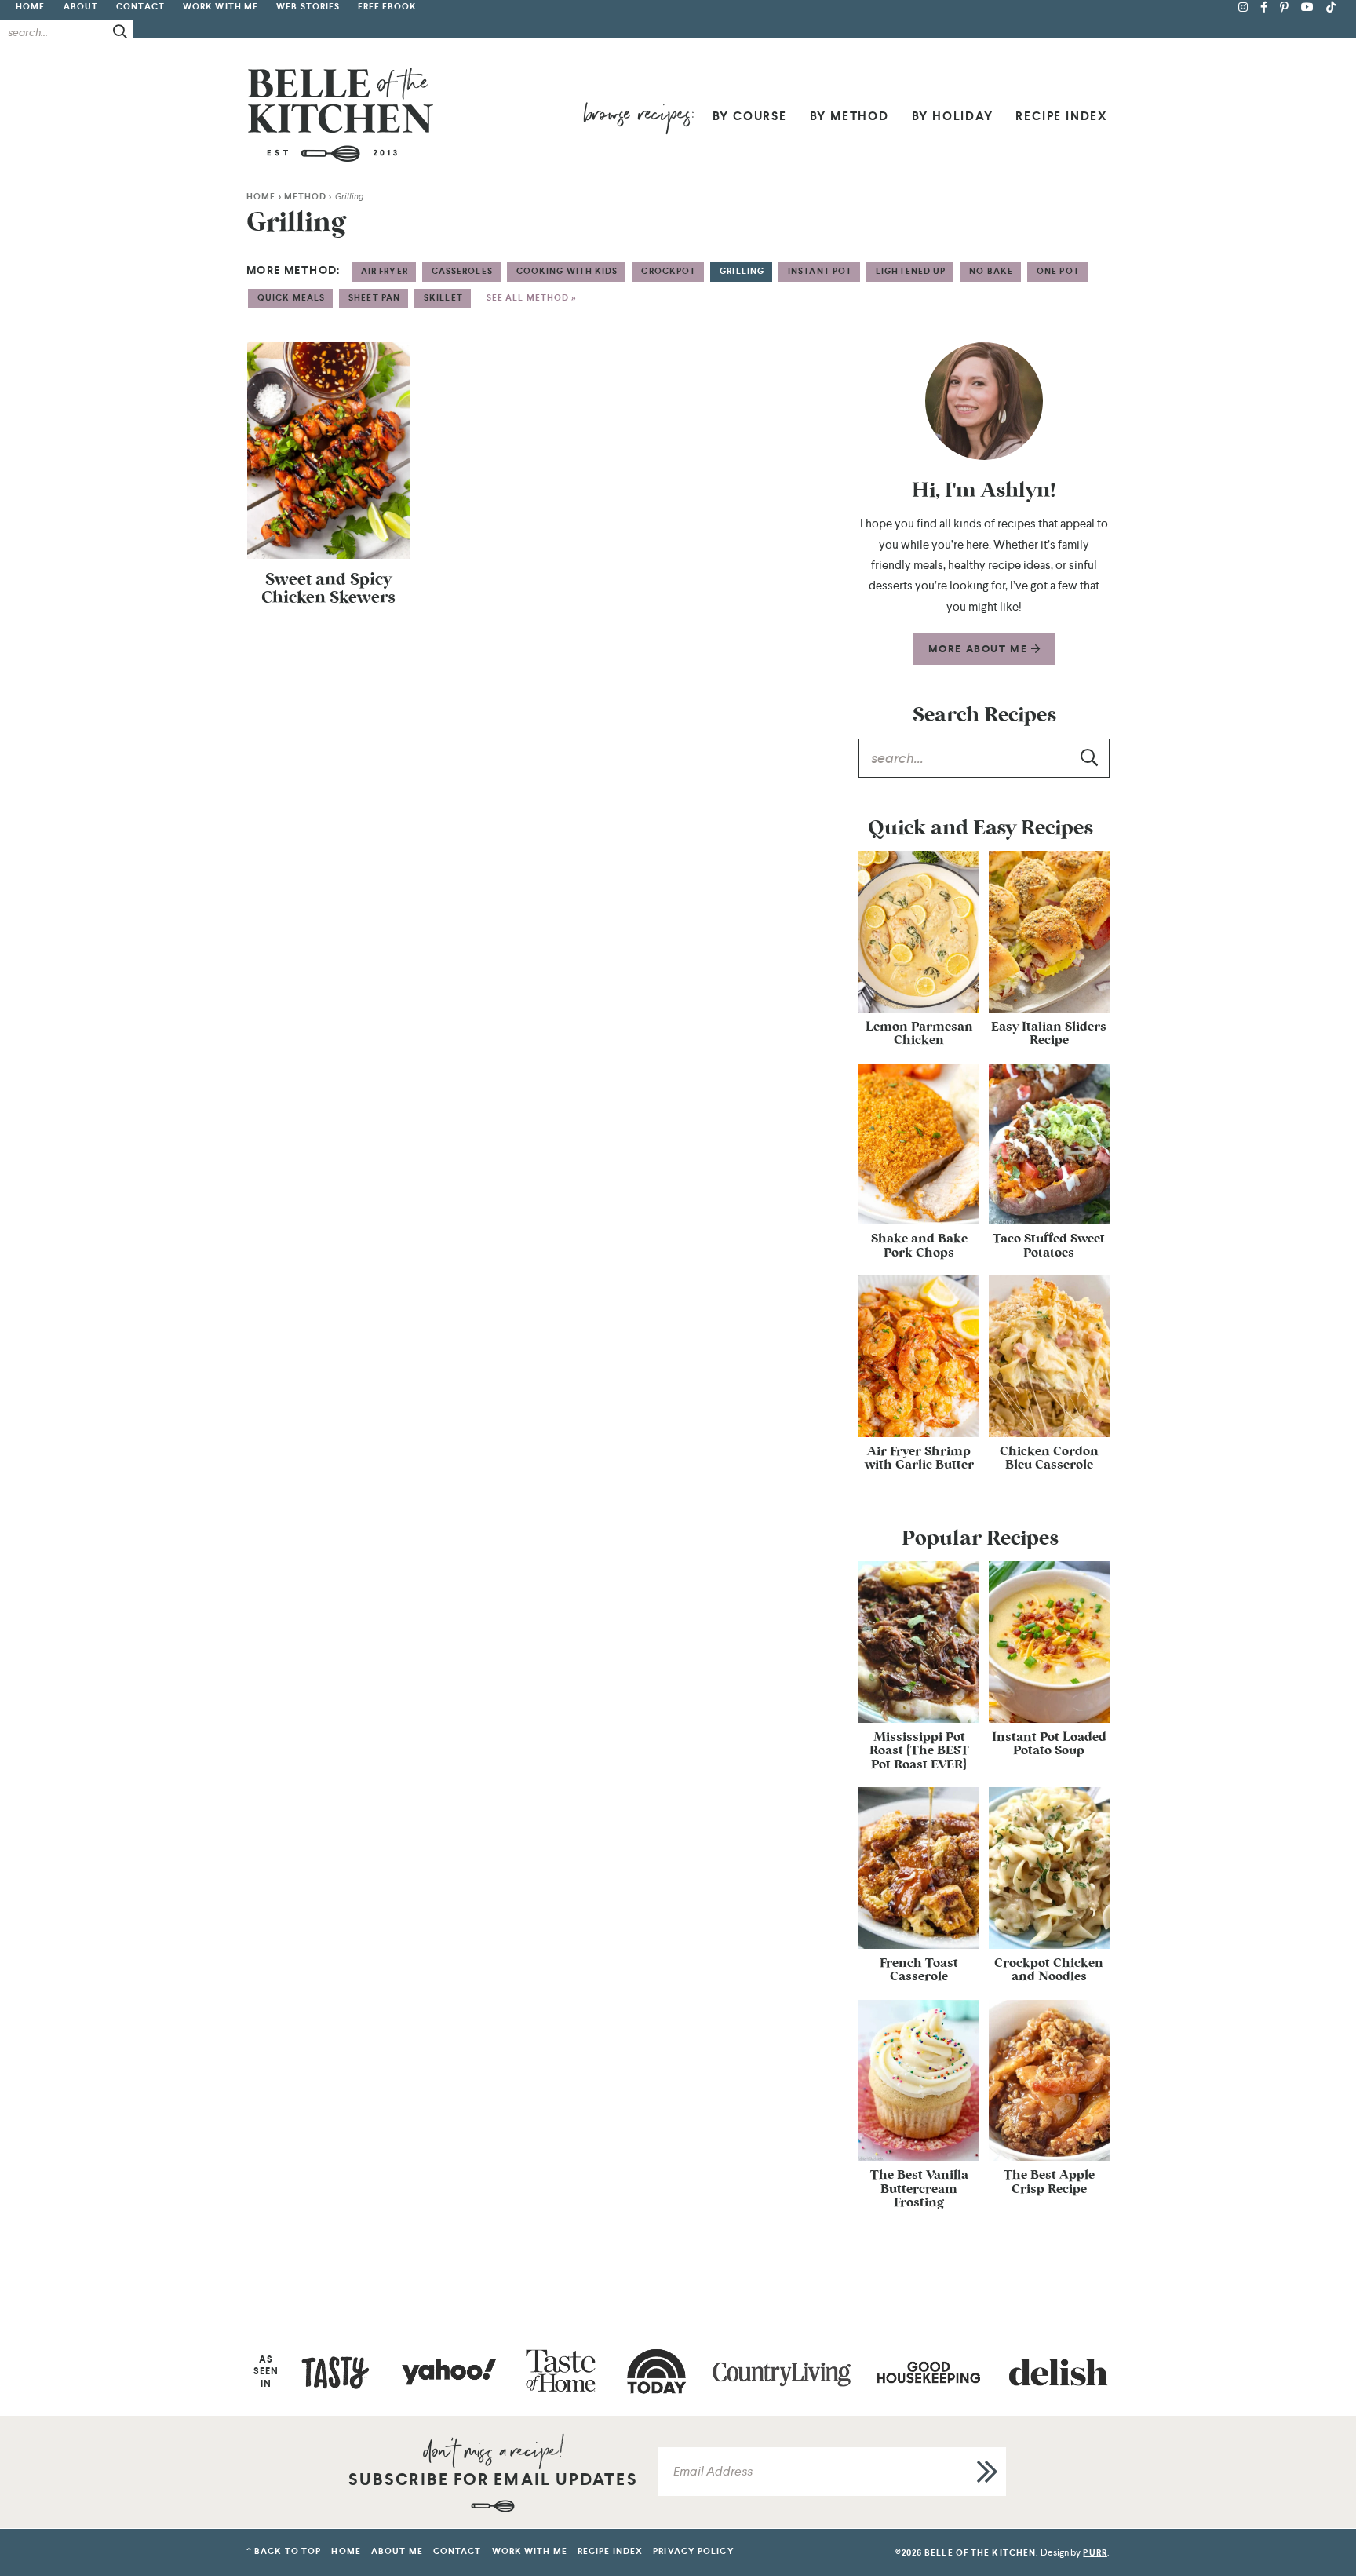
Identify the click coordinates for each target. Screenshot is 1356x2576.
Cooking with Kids (567, 271)
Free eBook (387, 7)
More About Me (980, 649)
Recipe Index (1062, 116)
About (81, 7)
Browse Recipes (638, 118)
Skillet (443, 298)
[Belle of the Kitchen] (341, 114)
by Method (849, 116)
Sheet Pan (374, 298)
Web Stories (308, 7)
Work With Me (221, 7)
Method (306, 197)
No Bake (991, 271)
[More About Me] (984, 401)
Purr (1095, 2553)
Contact (140, 7)
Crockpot (669, 271)
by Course (750, 116)
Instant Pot (820, 271)
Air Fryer (385, 271)
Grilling (742, 271)
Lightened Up (911, 271)
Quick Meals (291, 298)
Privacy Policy (693, 2551)
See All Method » (532, 298)
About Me (397, 2551)
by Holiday (953, 116)
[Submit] (121, 31)
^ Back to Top (284, 2551)
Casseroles (462, 271)
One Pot (1058, 271)
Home (30, 7)
